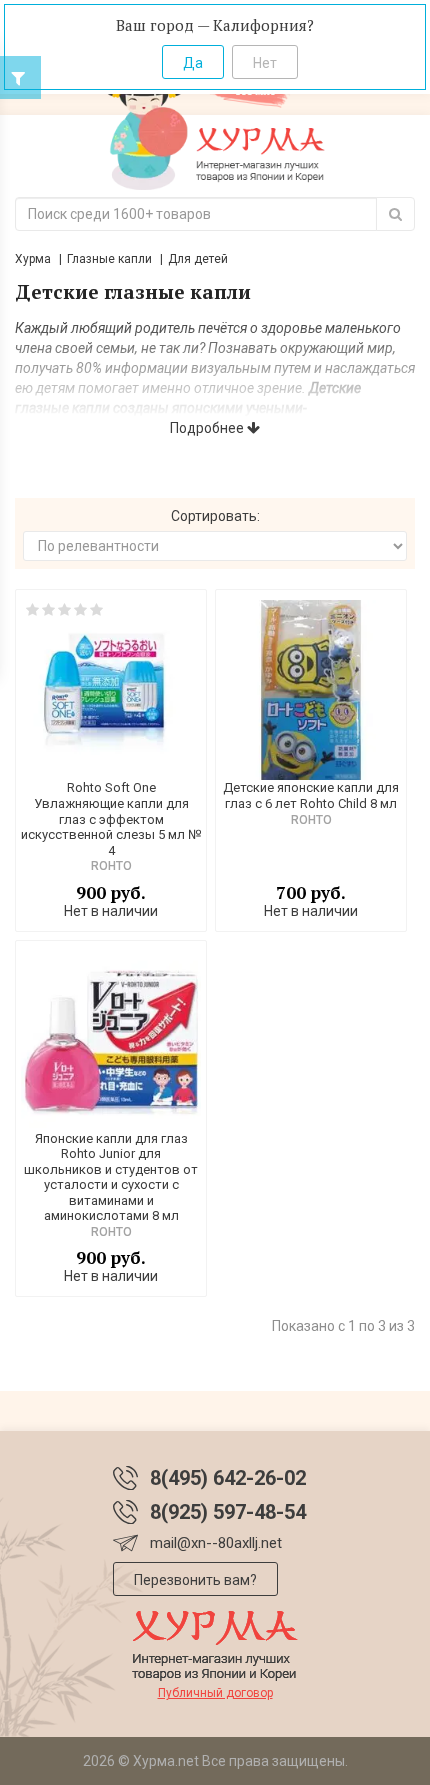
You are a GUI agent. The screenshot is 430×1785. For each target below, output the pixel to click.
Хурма (33, 259)
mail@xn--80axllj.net (216, 1543)
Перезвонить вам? (195, 1580)
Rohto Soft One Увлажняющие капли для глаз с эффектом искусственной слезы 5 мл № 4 (111, 818)
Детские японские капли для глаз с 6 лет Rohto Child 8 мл (311, 795)
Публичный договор (215, 1693)
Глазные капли (109, 259)
